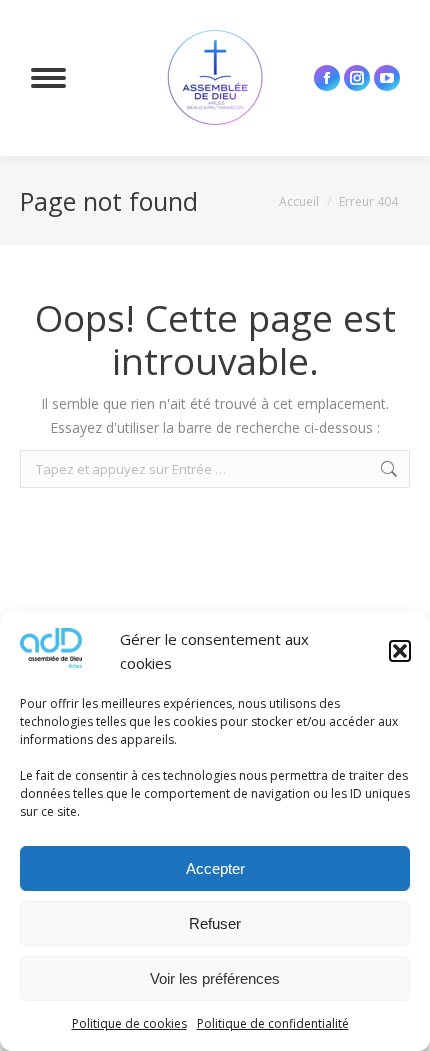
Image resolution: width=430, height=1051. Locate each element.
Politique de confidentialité (273, 1023)
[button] (400, 651)
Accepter (215, 868)
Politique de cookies (129, 1023)
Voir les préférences (215, 978)
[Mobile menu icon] (48, 78)
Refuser (215, 923)
